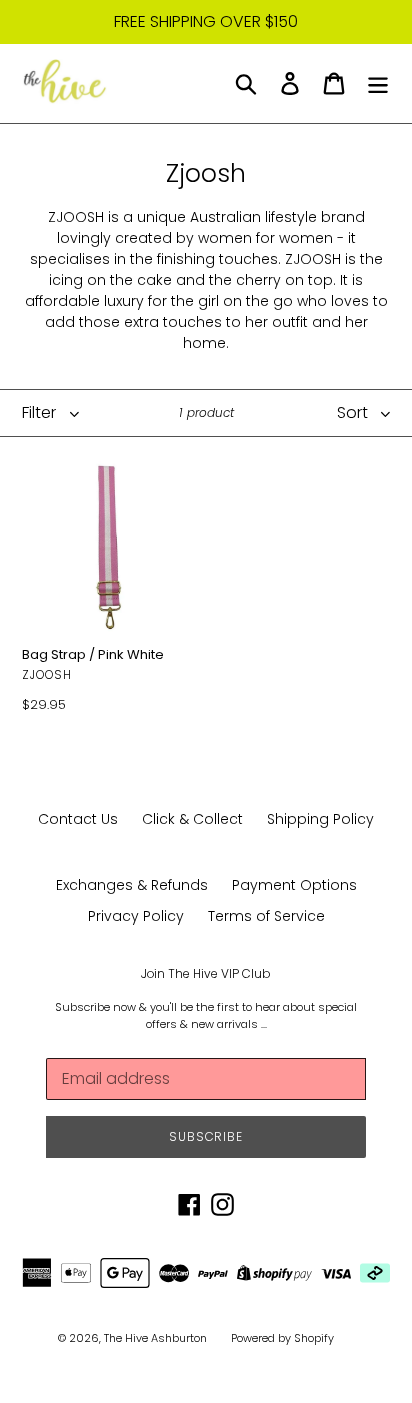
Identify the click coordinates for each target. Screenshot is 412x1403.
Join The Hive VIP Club (206, 974)
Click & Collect (192, 819)
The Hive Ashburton (155, 1338)
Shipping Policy (320, 819)
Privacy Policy (136, 916)
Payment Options (294, 885)
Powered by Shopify (282, 1338)
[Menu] (378, 83)
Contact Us (78, 819)
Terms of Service (266, 916)
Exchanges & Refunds (132, 885)
